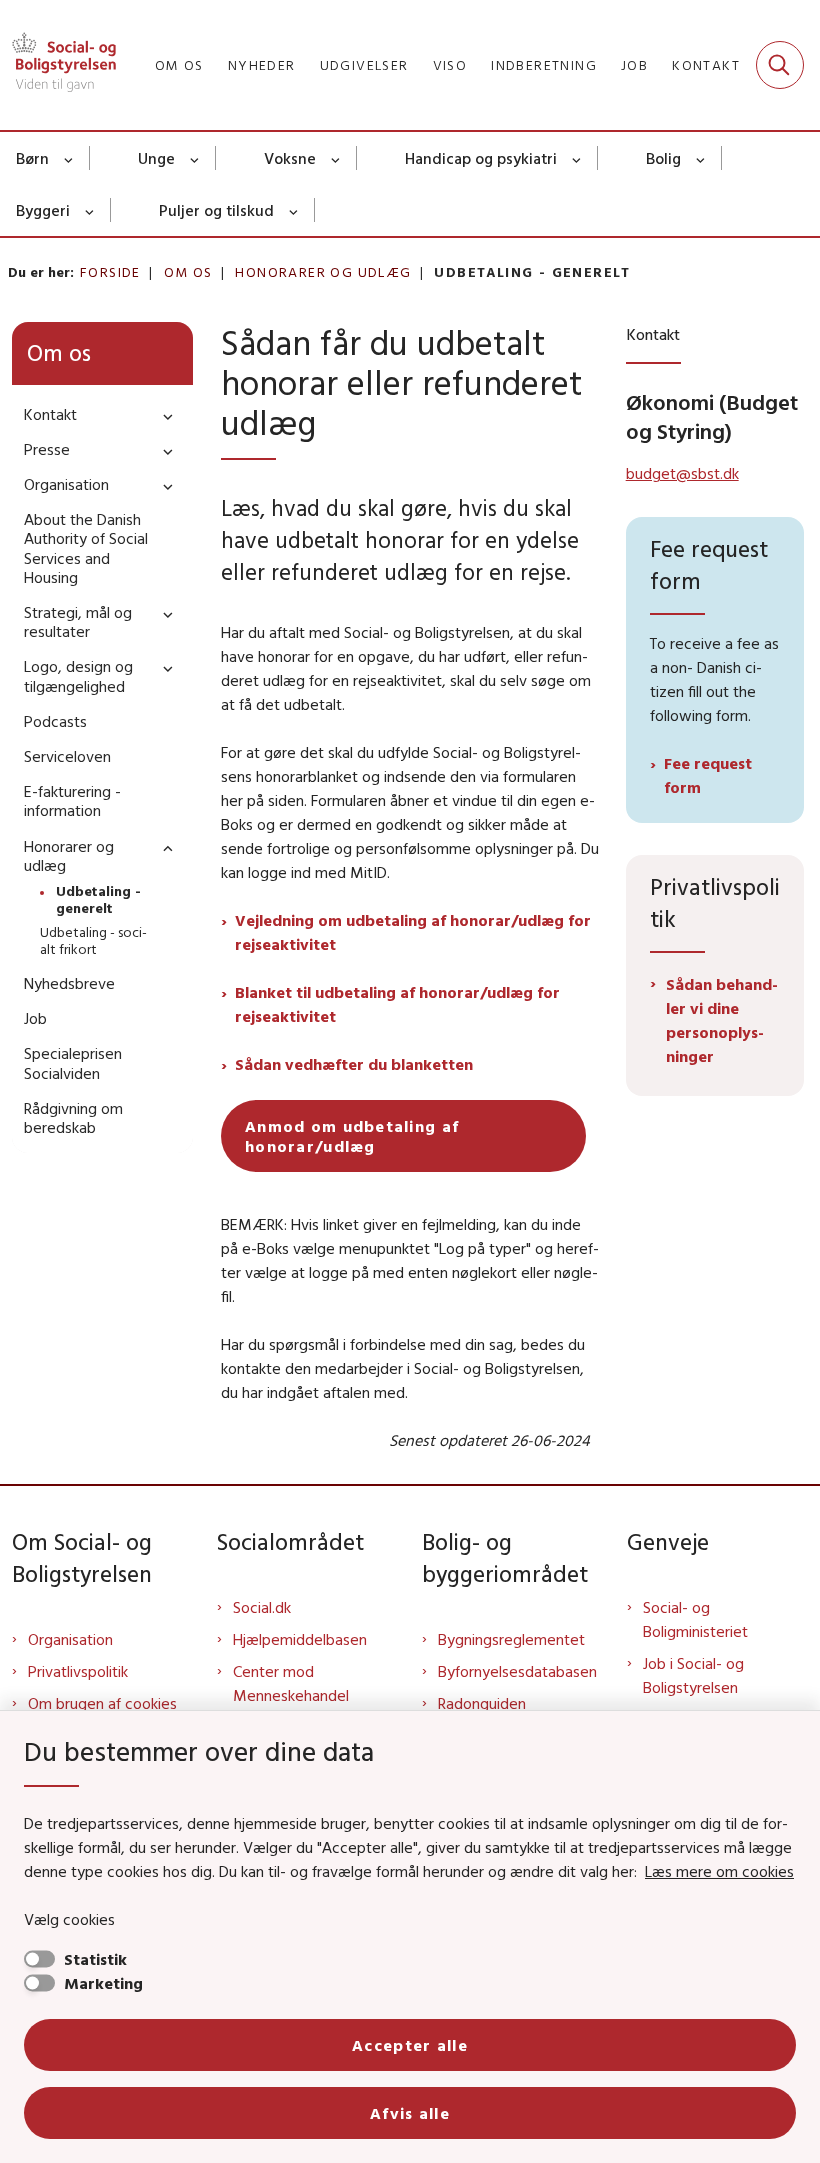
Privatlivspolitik (78, 1671)
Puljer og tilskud (216, 210)
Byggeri (43, 210)
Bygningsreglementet (511, 1639)
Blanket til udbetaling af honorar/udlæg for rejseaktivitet (397, 1004)
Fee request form (708, 775)
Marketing (103, 1983)
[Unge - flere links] (195, 158)
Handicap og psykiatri (481, 158)
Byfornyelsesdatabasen (517, 1671)
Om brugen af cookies (102, 1703)
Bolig (663, 158)
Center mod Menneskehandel (291, 1683)
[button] (163, 415)
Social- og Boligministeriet (695, 1619)
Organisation (70, 1639)
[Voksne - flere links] (336, 158)
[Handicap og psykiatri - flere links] (577, 158)
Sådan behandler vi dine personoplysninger (722, 1020)
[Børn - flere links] (69, 158)
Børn (32, 158)
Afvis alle (410, 2113)
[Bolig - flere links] (701, 158)
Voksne (290, 158)
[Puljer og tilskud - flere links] (294, 210)
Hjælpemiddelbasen (300, 1639)
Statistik (95, 1959)
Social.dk (262, 1607)
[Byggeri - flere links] (90, 210)
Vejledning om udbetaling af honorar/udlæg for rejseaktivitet (413, 932)
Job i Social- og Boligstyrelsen (693, 1675)
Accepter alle (410, 2045)
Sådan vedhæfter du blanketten (354, 1064)
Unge (156, 158)
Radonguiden (482, 1703)
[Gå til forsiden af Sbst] (58, 65)
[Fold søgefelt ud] (780, 65)
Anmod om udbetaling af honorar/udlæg (352, 1136)
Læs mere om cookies (719, 1871)
